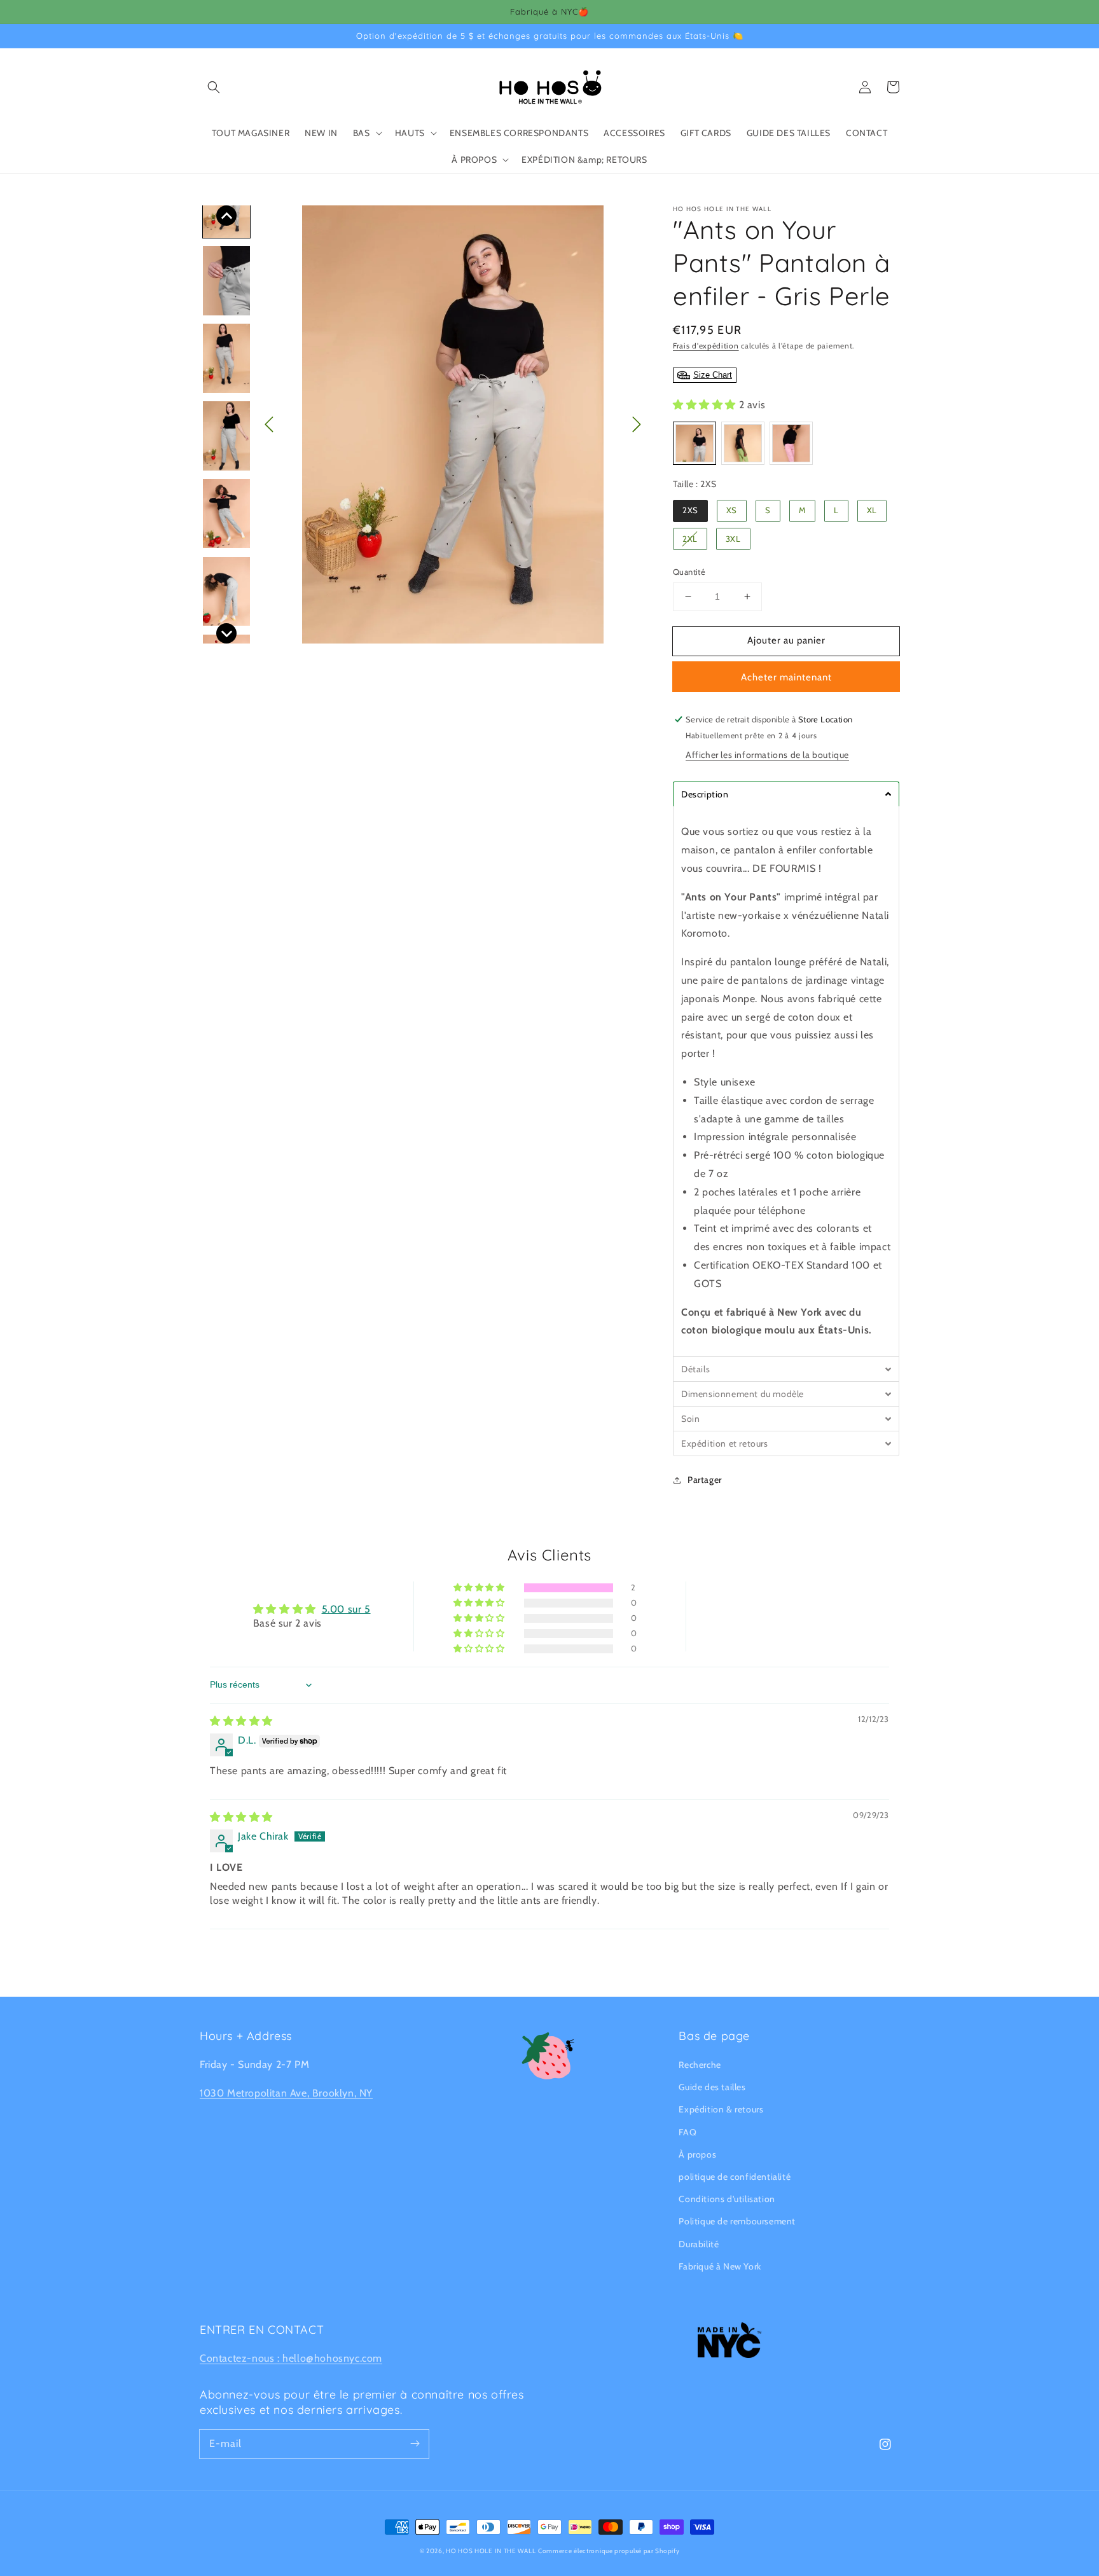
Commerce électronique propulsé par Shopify (609, 2551)
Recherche (700, 2065)
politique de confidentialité (735, 2177)
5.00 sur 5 (346, 1609)
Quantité (689, 572)
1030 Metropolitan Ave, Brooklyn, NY (286, 2093)
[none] (226, 216)
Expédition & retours (721, 2109)
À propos (697, 2154)
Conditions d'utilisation (727, 2199)
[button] (214, 87)
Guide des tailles (712, 2087)
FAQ (688, 2132)
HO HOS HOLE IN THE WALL (491, 2551)
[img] (241, 1721)
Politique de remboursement (737, 2221)
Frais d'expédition (706, 346)
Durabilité (699, 2244)
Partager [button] (705, 1480)
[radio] (695, 443)
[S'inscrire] (415, 2444)
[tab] (786, 794)
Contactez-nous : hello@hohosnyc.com (291, 2358)
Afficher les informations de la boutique (767, 755)
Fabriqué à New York (720, 2266)
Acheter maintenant (786, 677)
